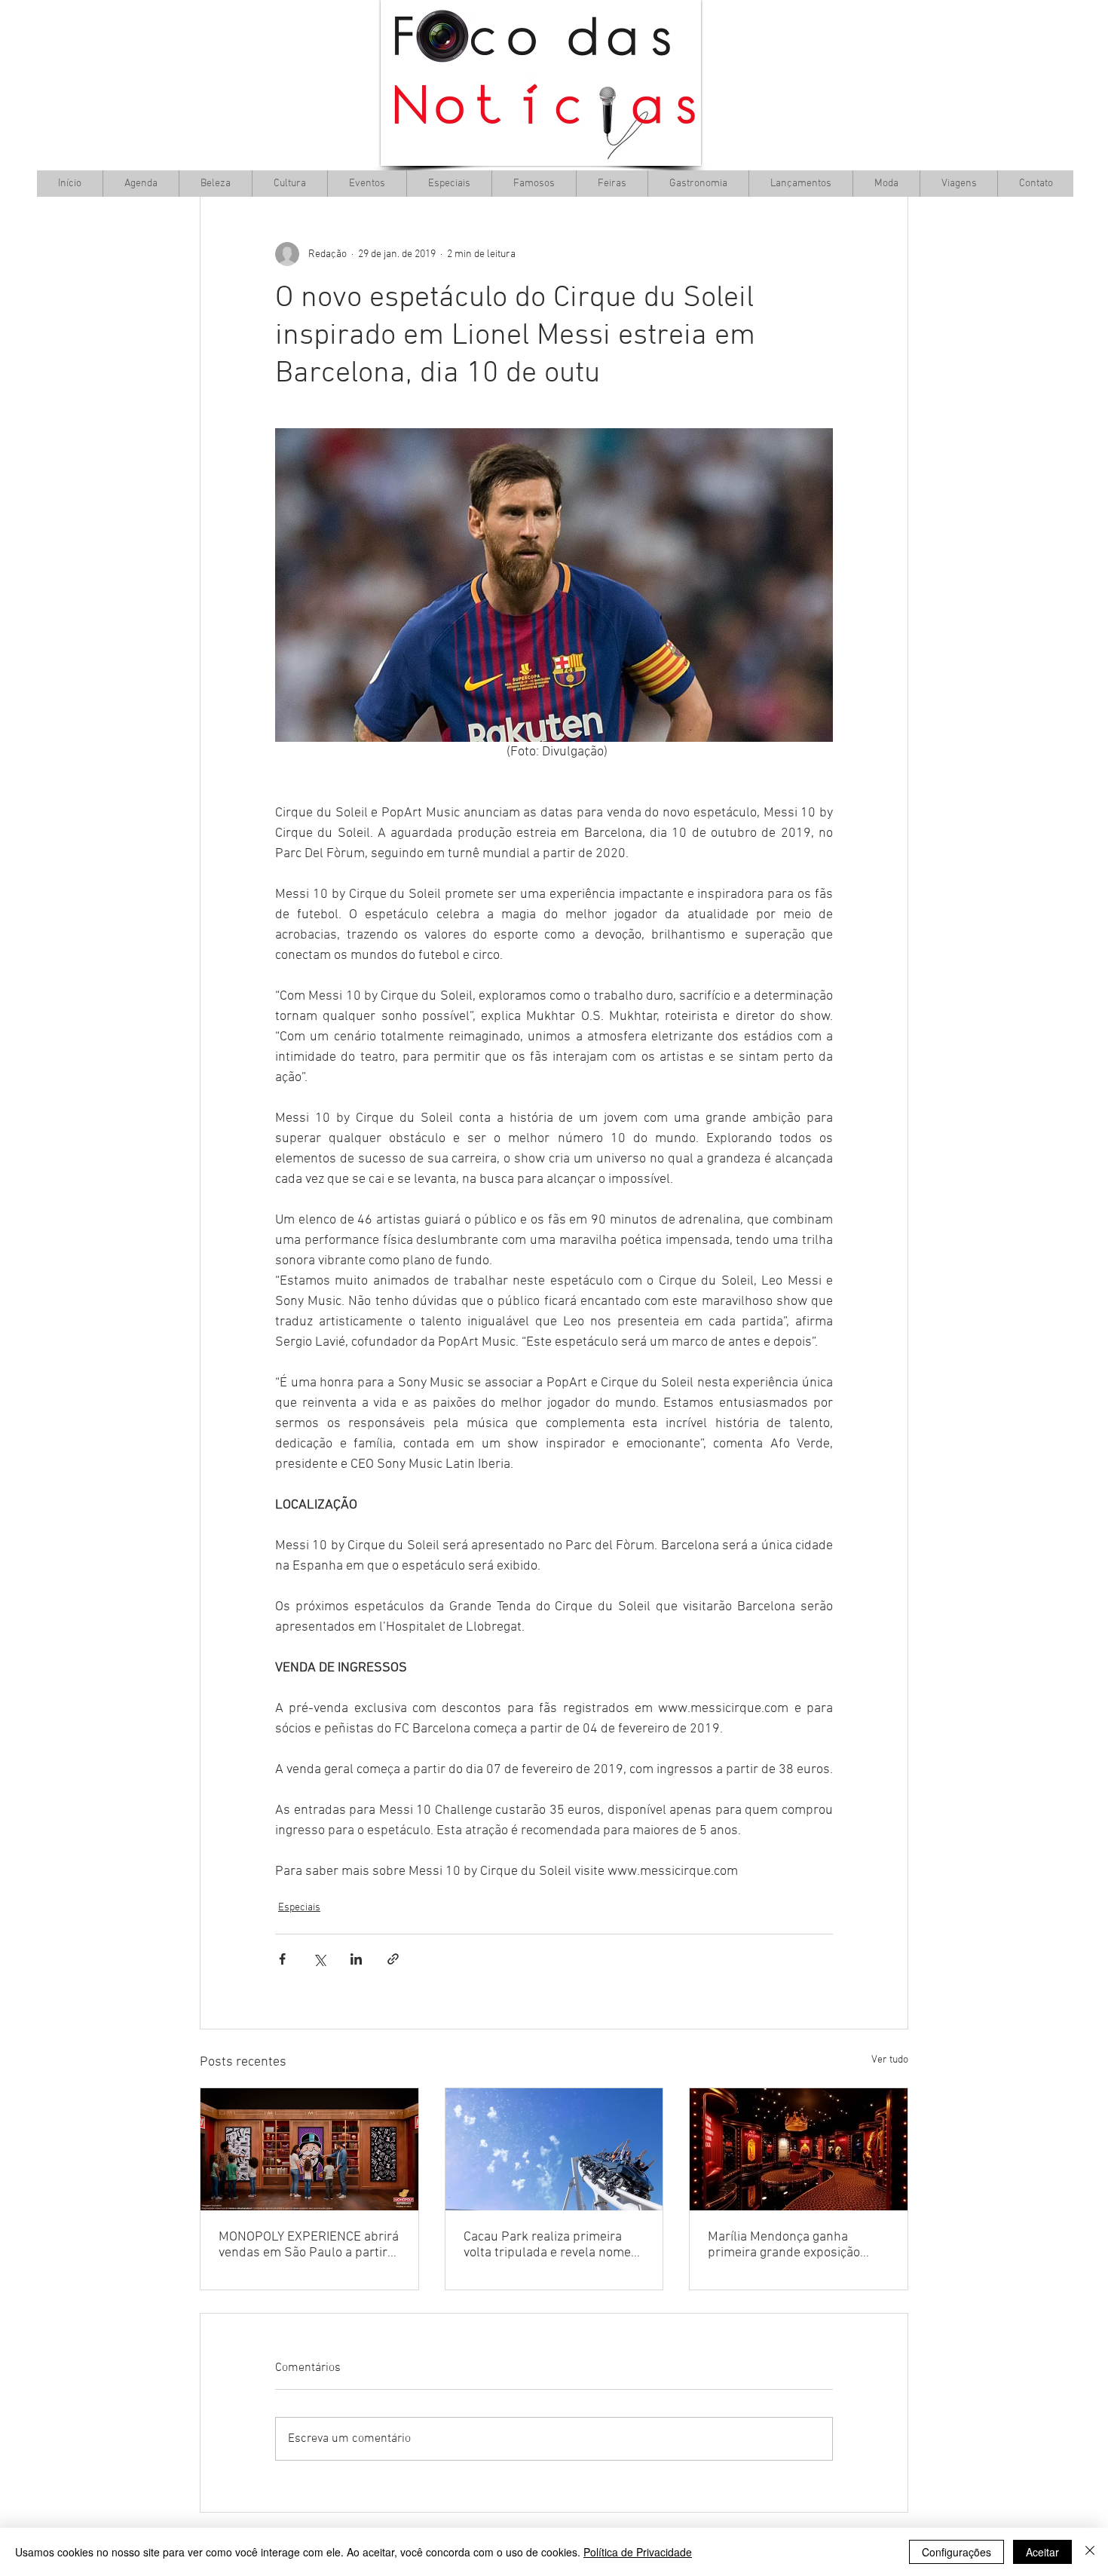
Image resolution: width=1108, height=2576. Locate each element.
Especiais (299, 1908)
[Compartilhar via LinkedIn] (356, 1959)
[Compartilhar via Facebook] (282, 1959)
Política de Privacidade (638, 2552)
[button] (289, 184)
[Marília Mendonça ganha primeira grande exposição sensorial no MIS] (799, 2149)
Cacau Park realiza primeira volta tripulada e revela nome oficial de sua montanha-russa (551, 2245)
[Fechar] (1090, 2552)
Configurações (956, 2552)
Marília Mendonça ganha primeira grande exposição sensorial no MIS (784, 2245)
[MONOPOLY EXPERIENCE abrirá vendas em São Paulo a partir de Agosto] (309, 2149)
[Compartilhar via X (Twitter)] (319, 1959)
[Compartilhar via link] (393, 1959)
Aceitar (1042, 2552)
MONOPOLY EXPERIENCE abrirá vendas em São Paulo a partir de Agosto (309, 2245)
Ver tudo (890, 2060)
